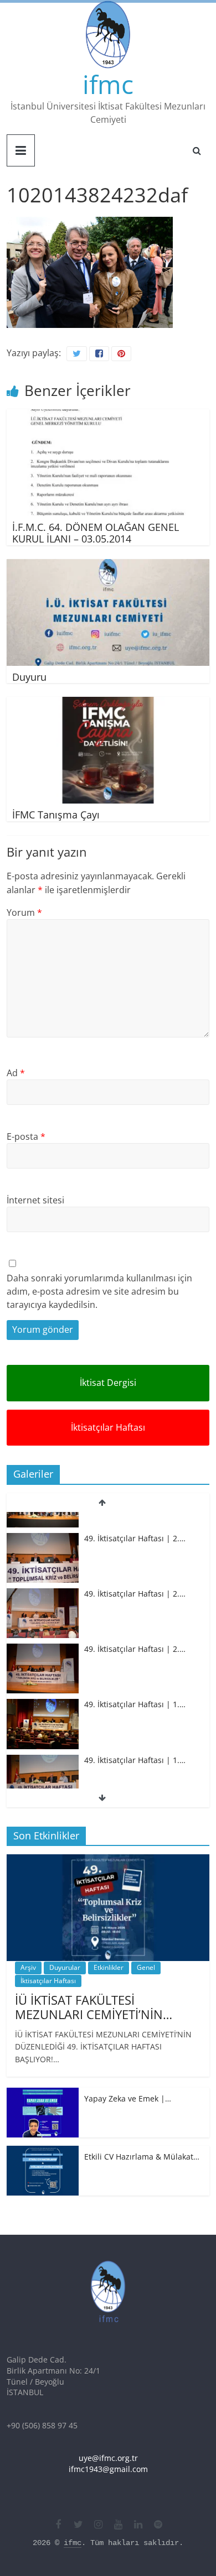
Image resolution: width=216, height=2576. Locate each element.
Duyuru (29, 677)
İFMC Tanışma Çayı (56, 815)
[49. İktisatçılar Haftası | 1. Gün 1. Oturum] (43, 1742)
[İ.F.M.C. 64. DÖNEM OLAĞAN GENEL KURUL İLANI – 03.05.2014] (108, 416)
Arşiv (28, 1967)
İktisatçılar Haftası (108, 1427)
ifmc (108, 84)
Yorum (24, 912)
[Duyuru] (108, 566)
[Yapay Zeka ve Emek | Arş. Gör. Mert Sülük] (43, 2093)
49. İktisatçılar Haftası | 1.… (135, 1686)
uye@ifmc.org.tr (108, 2458)
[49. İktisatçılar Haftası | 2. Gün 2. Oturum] (43, 1576)
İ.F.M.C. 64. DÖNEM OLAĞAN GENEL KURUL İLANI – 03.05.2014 (96, 533)
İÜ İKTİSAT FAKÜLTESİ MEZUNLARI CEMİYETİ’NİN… (94, 2007)
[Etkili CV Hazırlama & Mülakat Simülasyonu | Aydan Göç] (43, 2152)
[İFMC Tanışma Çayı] (108, 703)
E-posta (26, 1136)
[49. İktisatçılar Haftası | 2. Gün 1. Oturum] (43, 1631)
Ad (16, 1073)
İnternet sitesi (35, 1200)
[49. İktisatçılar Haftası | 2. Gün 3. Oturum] (43, 1521)
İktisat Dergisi (108, 1383)
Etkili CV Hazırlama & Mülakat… (142, 2157)
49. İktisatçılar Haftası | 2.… (135, 1520)
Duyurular (65, 1967)
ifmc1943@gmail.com (108, 2469)
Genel (146, 1967)
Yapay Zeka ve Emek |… (128, 2098)
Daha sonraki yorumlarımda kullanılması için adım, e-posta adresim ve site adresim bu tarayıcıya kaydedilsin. (99, 1291)
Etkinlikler (109, 1967)
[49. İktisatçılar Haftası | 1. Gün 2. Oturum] (43, 1686)
